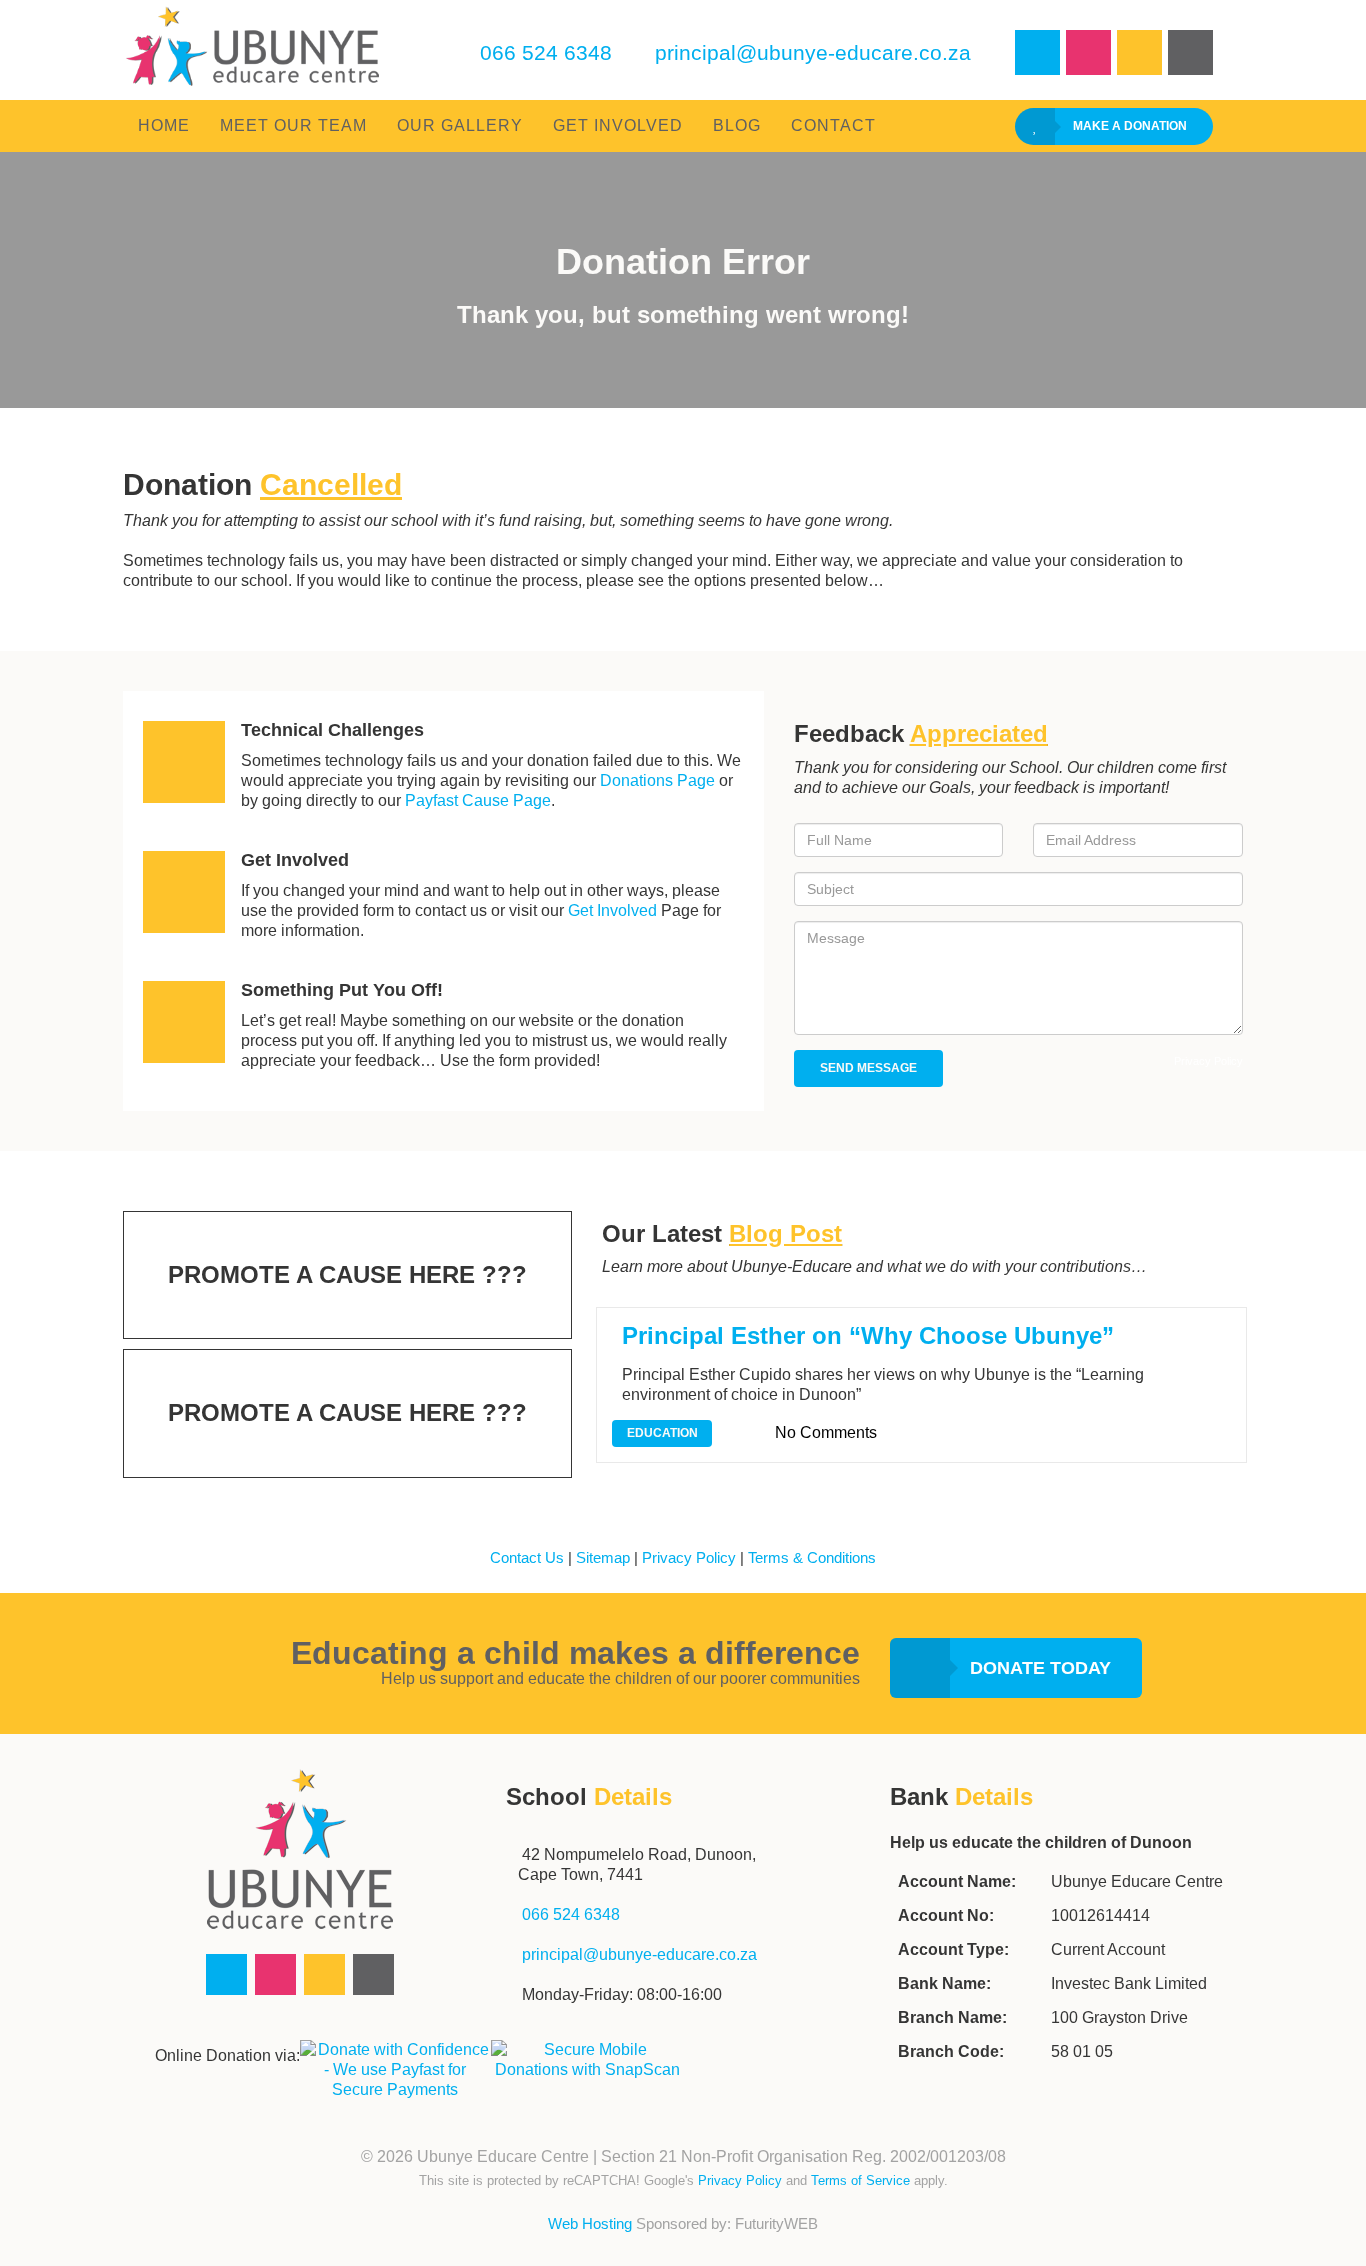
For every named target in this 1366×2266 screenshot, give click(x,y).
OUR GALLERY (460, 125)
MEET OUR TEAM (293, 125)
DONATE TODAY (1040, 1668)
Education (662, 1433)
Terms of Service (860, 2180)
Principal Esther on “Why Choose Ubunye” (868, 1335)
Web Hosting (590, 2224)
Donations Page (657, 780)
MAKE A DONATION (1130, 126)
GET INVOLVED (618, 125)
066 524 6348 (546, 53)
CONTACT (833, 125)
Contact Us (527, 1558)
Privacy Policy (1208, 1061)
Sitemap (603, 1558)
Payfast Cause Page (478, 800)
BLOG (737, 125)
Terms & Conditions (812, 1558)
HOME (164, 125)
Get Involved (612, 910)
